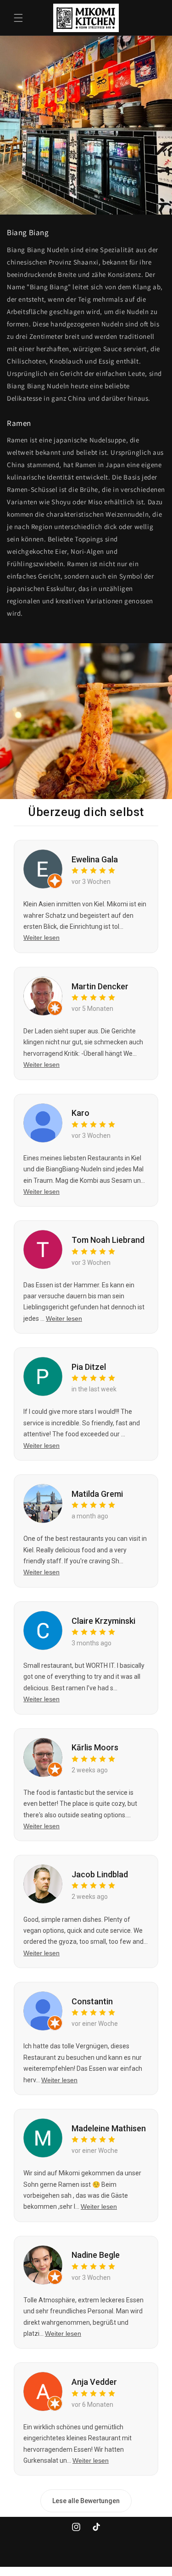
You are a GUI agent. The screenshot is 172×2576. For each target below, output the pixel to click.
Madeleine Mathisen (109, 2128)
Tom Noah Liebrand (108, 1240)
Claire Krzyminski (103, 1621)
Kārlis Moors (95, 1747)
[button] (18, 18)
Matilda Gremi (97, 1494)
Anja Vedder (94, 2382)
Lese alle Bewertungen (86, 2501)
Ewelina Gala (95, 859)
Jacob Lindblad (100, 1874)
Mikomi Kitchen (95, 2571)
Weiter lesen (42, 938)
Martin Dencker (100, 986)
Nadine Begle (96, 2255)
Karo (80, 1113)
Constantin (92, 2001)
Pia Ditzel (89, 1367)
